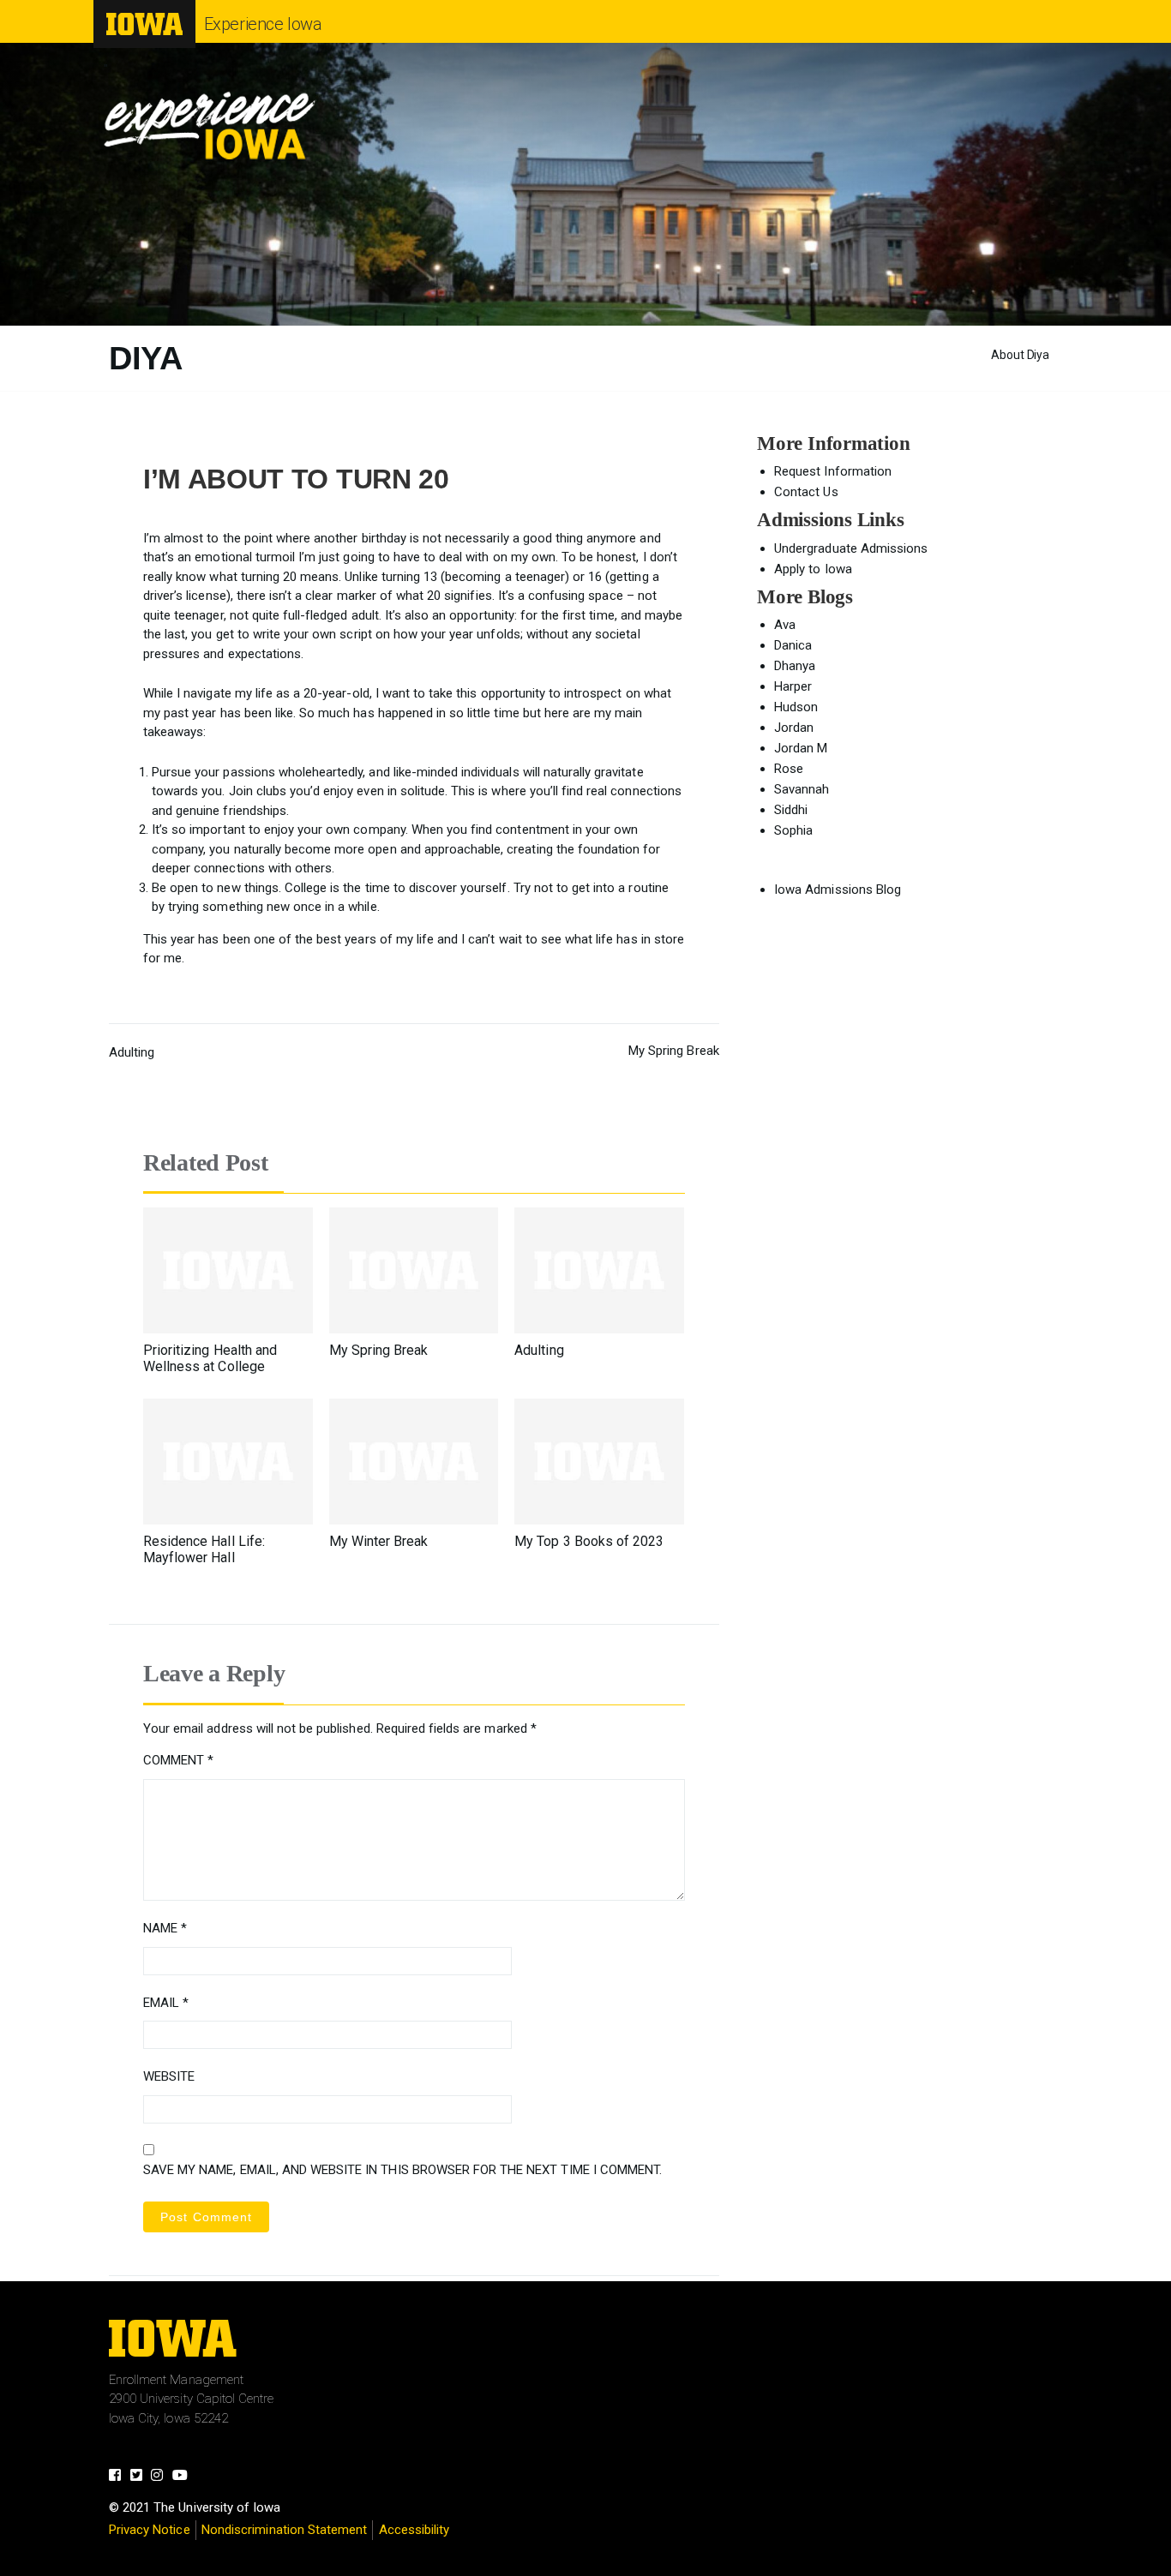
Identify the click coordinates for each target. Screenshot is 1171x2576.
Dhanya (795, 666)
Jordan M (801, 748)
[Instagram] (162, 2477)
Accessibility (414, 2530)
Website (169, 2076)
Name (165, 1928)
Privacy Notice (150, 2530)
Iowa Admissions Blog (838, 890)
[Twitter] (141, 2477)
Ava (785, 625)
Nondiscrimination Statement (284, 2530)
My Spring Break (674, 1051)
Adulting (132, 1052)
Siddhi (791, 810)
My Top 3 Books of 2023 (589, 1541)
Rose (789, 769)
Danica (793, 645)
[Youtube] (185, 2477)
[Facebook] (120, 2477)
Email (166, 2003)
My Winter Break (379, 1541)
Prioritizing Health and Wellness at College (210, 1358)
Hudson (796, 707)
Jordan (794, 728)
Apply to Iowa (813, 569)
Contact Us (806, 492)
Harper (793, 686)
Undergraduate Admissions (851, 548)
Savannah (802, 789)
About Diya (1020, 355)
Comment (178, 1760)
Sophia (793, 830)
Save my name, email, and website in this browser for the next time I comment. (402, 2170)
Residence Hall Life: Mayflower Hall (204, 1549)
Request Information (833, 471)
